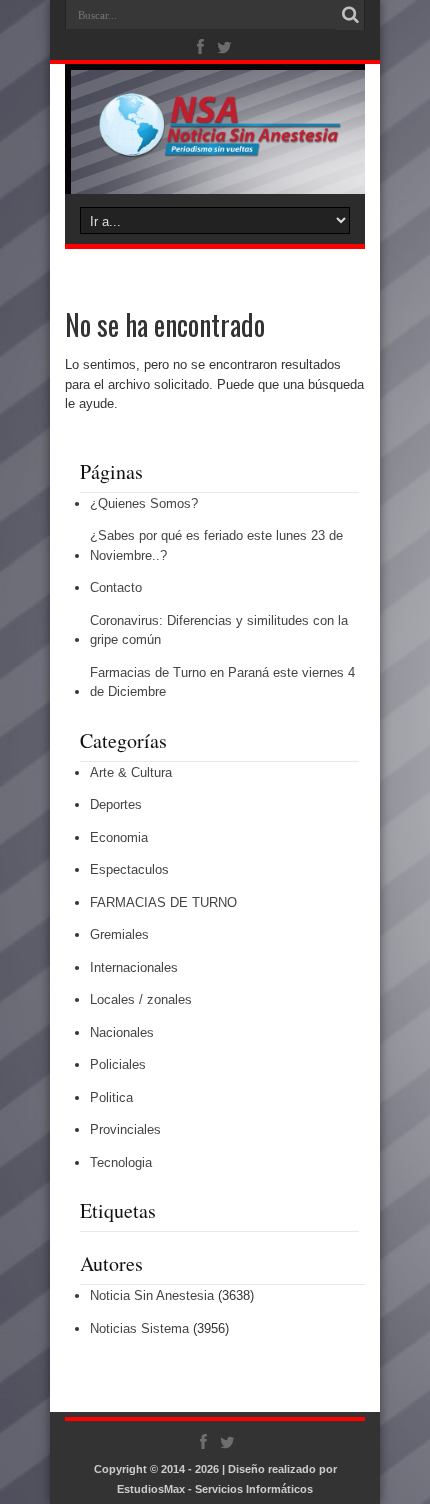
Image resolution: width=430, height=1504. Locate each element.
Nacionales (122, 1032)
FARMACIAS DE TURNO (163, 902)
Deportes (116, 804)
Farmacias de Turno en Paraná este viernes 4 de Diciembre (222, 682)
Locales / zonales (141, 999)
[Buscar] (350, 15)
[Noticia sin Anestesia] (215, 144)
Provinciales (125, 1129)
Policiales (118, 1064)
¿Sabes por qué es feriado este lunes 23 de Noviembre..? (216, 545)
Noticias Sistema (139, 1328)
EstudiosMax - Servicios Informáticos (215, 1489)
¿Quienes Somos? (144, 503)
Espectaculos (129, 869)
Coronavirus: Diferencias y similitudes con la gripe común (219, 630)
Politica (111, 1097)
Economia (119, 837)
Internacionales (134, 967)
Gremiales (119, 934)
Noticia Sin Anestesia (152, 1295)
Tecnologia (121, 1162)
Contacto (116, 587)
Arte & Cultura (131, 772)
